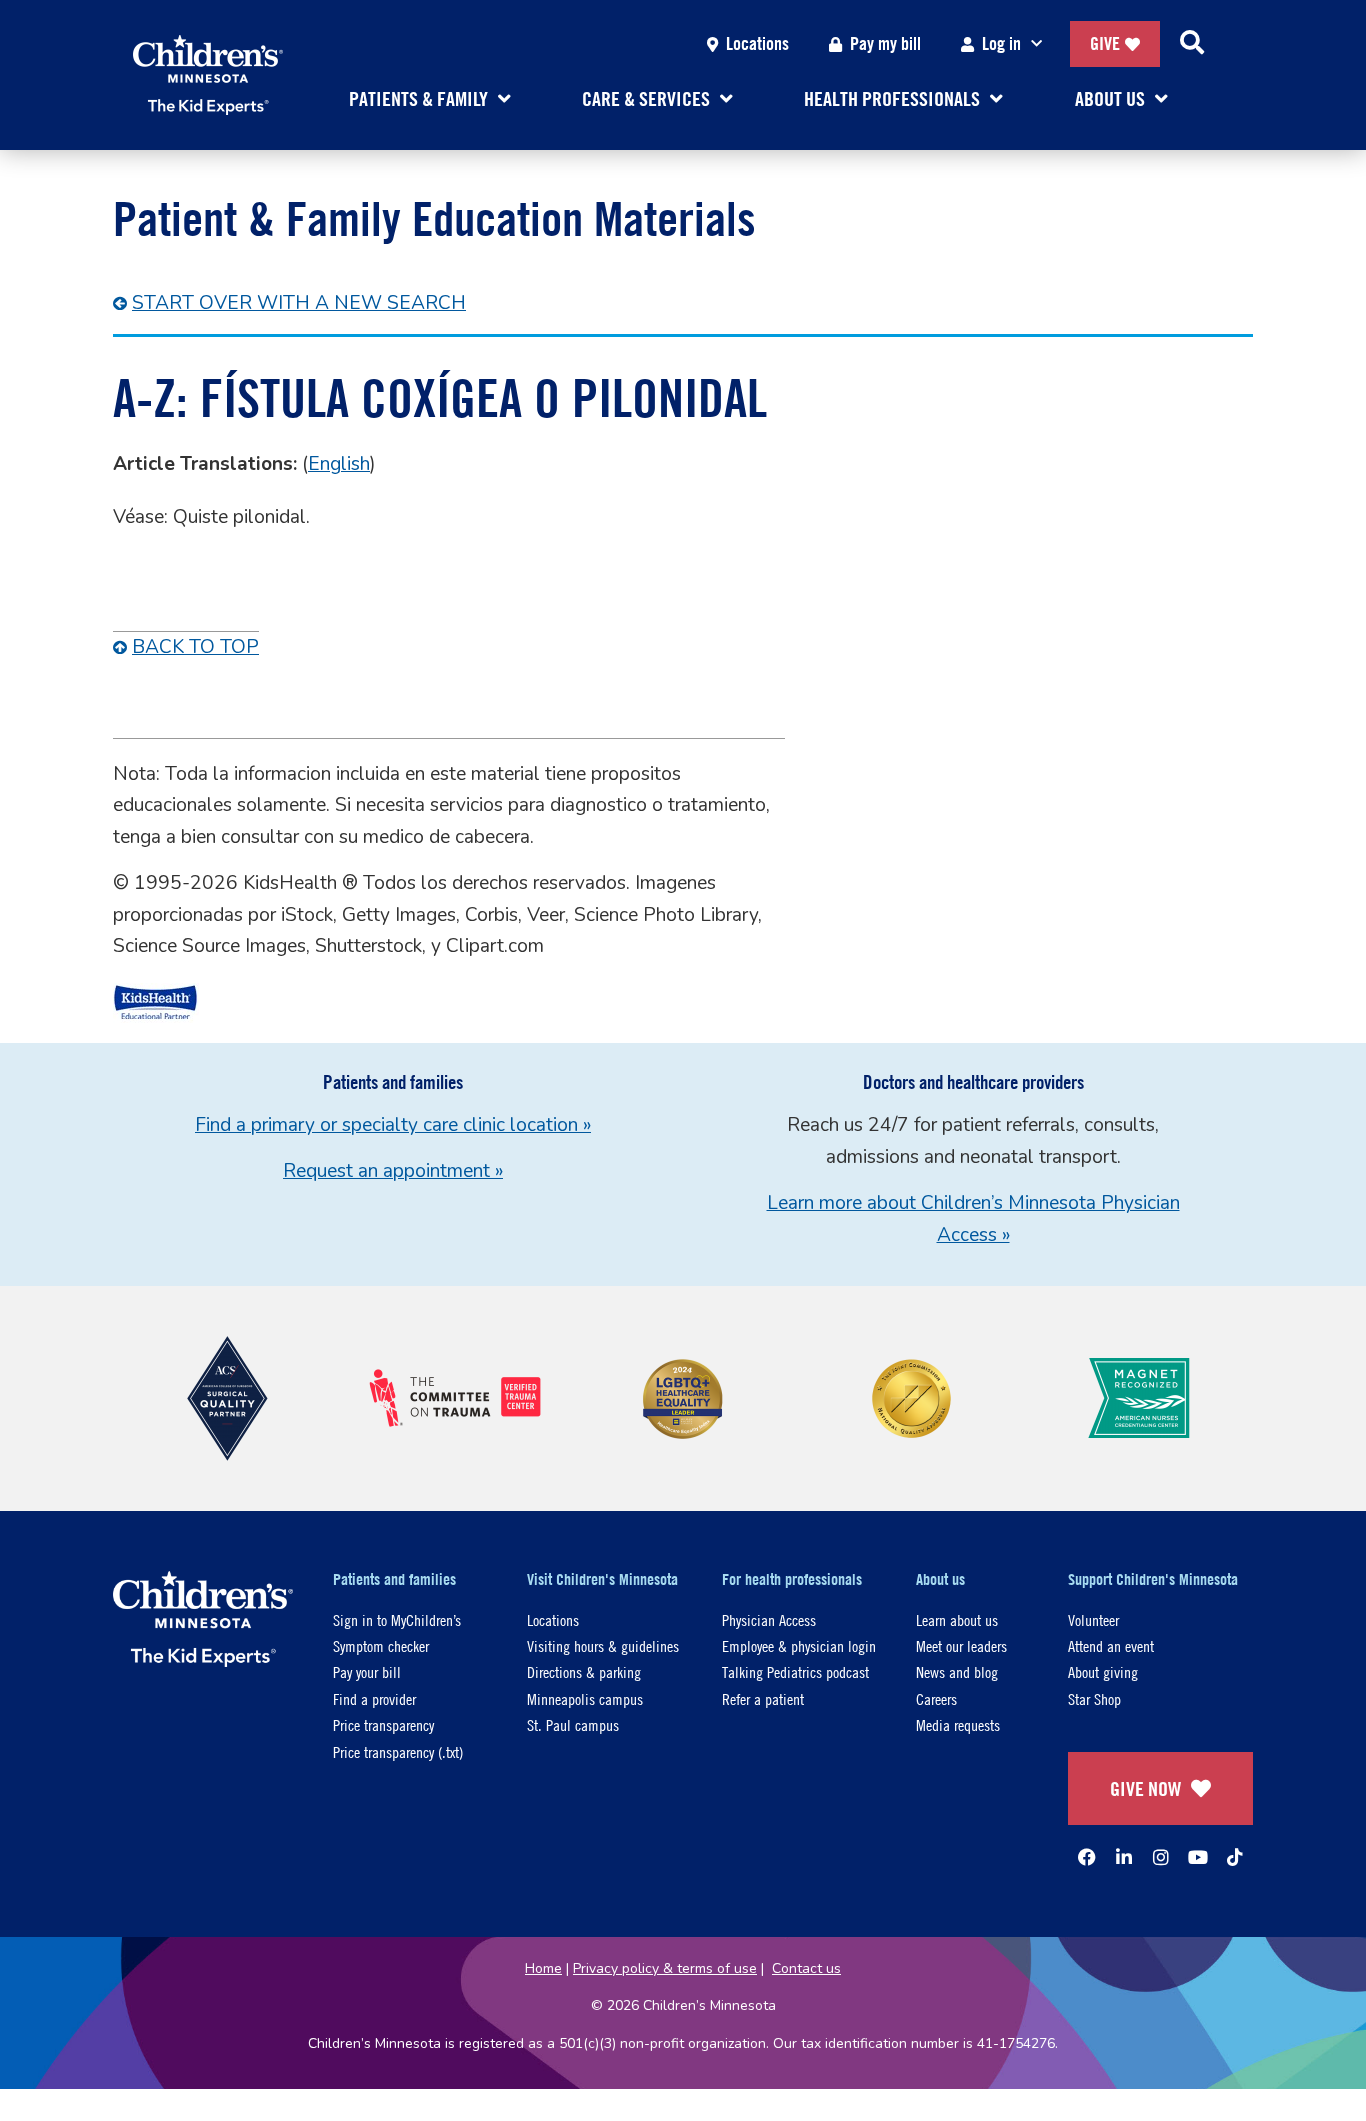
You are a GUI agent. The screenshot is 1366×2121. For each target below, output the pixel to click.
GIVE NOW (1145, 1788)
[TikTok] (1235, 1857)
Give (1105, 43)
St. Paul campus (573, 1724)
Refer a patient (763, 1698)
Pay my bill (885, 43)
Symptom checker (381, 1645)
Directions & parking (584, 1671)
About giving (1103, 1671)
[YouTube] (1198, 1857)
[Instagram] (1161, 1857)
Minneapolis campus (585, 1698)
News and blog (957, 1671)
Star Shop (1094, 1698)
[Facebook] (1087, 1857)
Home (543, 1968)
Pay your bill (367, 1671)
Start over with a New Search (299, 303)
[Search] (1192, 44)
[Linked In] (1124, 1857)
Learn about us (957, 1619)
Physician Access (769, 1619)
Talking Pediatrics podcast (795, 1671)
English (339, 464)
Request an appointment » (393, 1171)
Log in (1001, 43)
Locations (757, 43)
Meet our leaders (961, 1645)
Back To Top (195, 647)
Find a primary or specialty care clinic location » (393, 1125)
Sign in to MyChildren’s (397, 1619)
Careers (936, 1698)
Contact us (806, 1968)
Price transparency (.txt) (398, 1751)
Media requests (958, 1724)
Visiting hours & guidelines (603, 1645)
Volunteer (1093, 1619)
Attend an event (1111, 1645)
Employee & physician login (799, 1645)
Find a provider (374, 1698)
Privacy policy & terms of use (665, 1968)
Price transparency (383, 1724)
